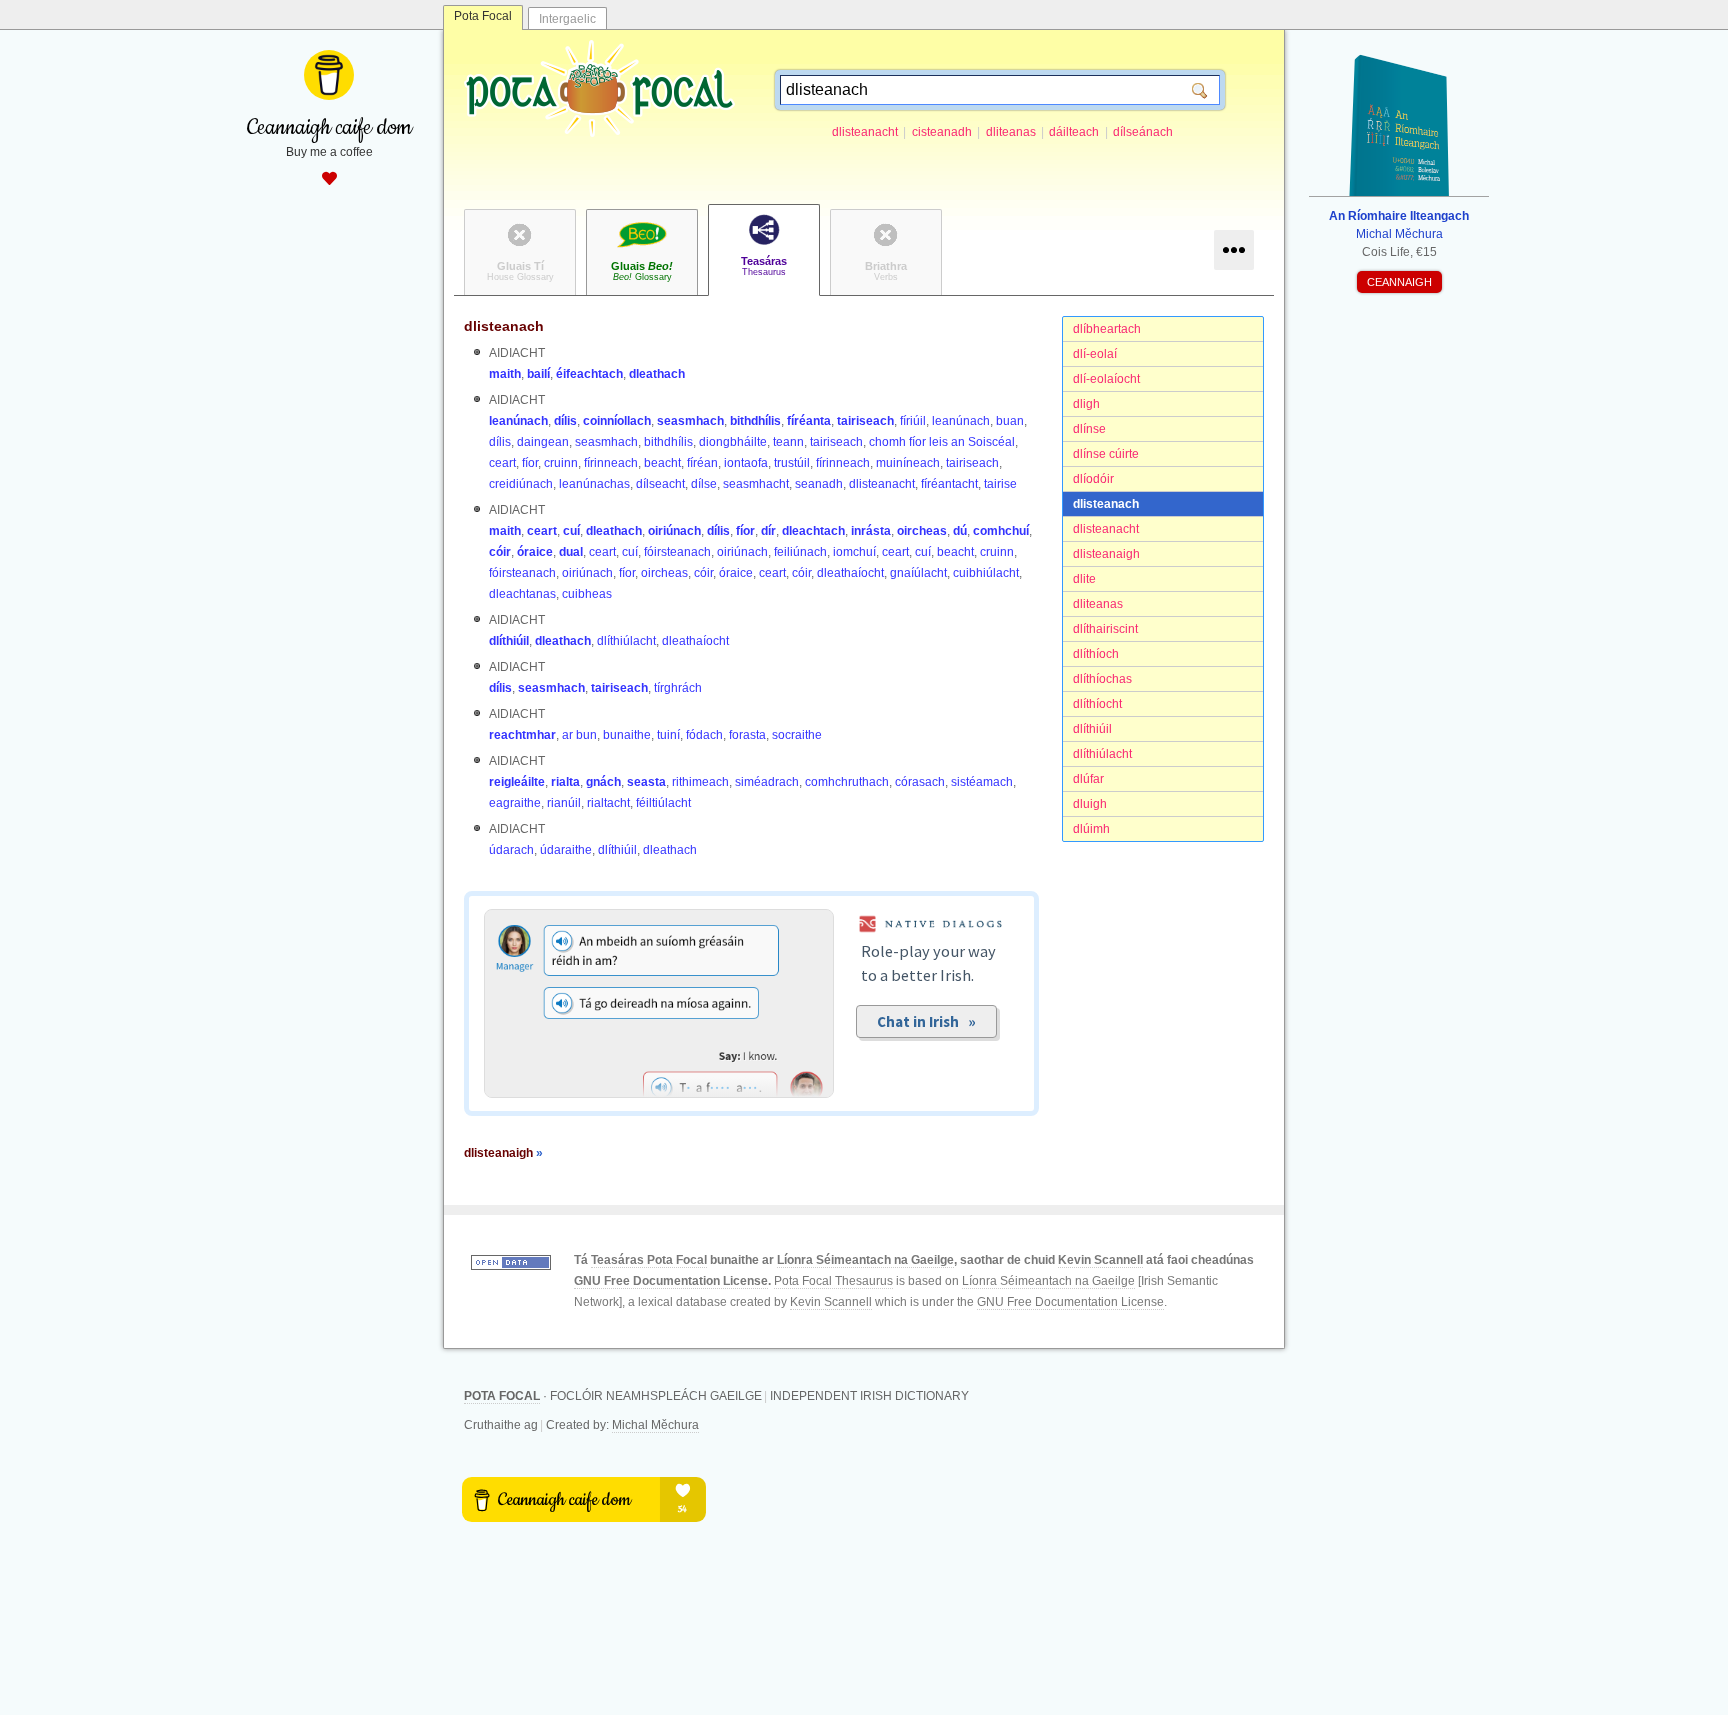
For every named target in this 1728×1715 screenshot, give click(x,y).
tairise (1000, 484)
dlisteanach (1106, 504)
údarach (511, 850)
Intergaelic (567, 19)
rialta (565, 782)
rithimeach (700, 782)
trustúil (792, 463)
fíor (530, 463)
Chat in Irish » (926, 1021)
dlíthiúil (1092, 729)
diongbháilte (733, 442)
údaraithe (566, 850)
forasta (747, 735)
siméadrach (767, 782)
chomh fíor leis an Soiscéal (942, 442)
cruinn (561, 463)
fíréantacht (949, 484)
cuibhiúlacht (986, 573)
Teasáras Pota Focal (649, 1260)
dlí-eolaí (1095, 354)
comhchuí (1001, 531)
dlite (1084, 579)
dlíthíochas (1102, 679)
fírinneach (611, 463)
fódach (704, 735)
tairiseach (865, 421)
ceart (502, 463)
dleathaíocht (850, 573)
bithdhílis (755, 421)
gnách (603, 782)
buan (1010, 421)
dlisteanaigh (1106, 554)
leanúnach (518, 421)
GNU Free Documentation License (671, 1281)
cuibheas (587, 594)
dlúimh (1091, 829)
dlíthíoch (1096, 654)
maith (505, 374)
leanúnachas (594, 484)
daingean (543, 442)
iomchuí (854, 552)
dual (571, 552)
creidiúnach (521, 484)
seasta (646, 782)
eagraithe (515, 803)
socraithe (797, 735)
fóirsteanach (677, 552)
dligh (1086, 404)
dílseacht (660, 484)
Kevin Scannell (1100, 1260)
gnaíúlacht (918, 573)
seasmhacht (756, 484)
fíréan (702, 463)
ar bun (579, 735)
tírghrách (678, 688)
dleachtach (813, 531)
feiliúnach (800, 552)
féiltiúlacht (663, 803)
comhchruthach (847, 782)
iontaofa (746, 463)
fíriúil (913, 421)
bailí (538, 374)
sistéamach (982, 782)
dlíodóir (1093, 479)
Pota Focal (483, 16)
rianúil (564, 803)
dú (960, 531)
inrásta (871, 531)
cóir (500, 552)
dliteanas (1011, 132)
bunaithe (627, 735)
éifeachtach (589, 374)
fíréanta (809, 421)
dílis (565, 421)
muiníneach (908, 463)
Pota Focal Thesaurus (833, 1281)
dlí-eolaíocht (1106, 379)
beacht (662, 463)
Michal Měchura (655, 1425)
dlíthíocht (1097, 704)
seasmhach (690, 421)
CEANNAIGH (1399, 282)
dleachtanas (522, 594)
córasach (920, 782)
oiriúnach (674, 531)
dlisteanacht (865, 132)
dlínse (1089, 429)
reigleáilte (517, 782)
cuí (571, 531)
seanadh (819, 484)
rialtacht (608, 803)
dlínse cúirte (1106, 454)
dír (768, 531)
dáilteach (1074, 132)
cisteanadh (942, 132)
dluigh (1090, 804)
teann (788, 442)
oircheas (922, 531)
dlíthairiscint (1105, 629)
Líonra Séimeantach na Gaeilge (865, 1260)
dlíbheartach (1107, 329)
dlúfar (1088, 779)
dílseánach (1143, 132)
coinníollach (617, 421)
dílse (704, 484)
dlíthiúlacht (1102, 754)
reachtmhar (522, 735)
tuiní (668, 735)
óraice (535, 552)
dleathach (657, 374)
